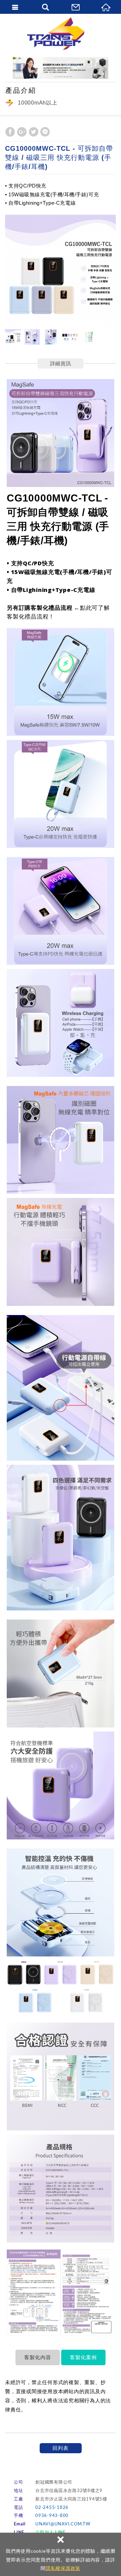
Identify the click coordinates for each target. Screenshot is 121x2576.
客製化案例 (83, 2357)
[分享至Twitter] (34, 132)
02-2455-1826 (52, 2508)
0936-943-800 (52, 2516)
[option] (61, 270)
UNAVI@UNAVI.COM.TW (63, 2524)
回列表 (60, 2448)
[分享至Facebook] (10, 132)
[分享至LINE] (45, 132)
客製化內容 (38, 2357)
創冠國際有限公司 (61, 34)
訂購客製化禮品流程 (46, 608)
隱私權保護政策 (63, 2568)
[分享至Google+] (22, 132)
